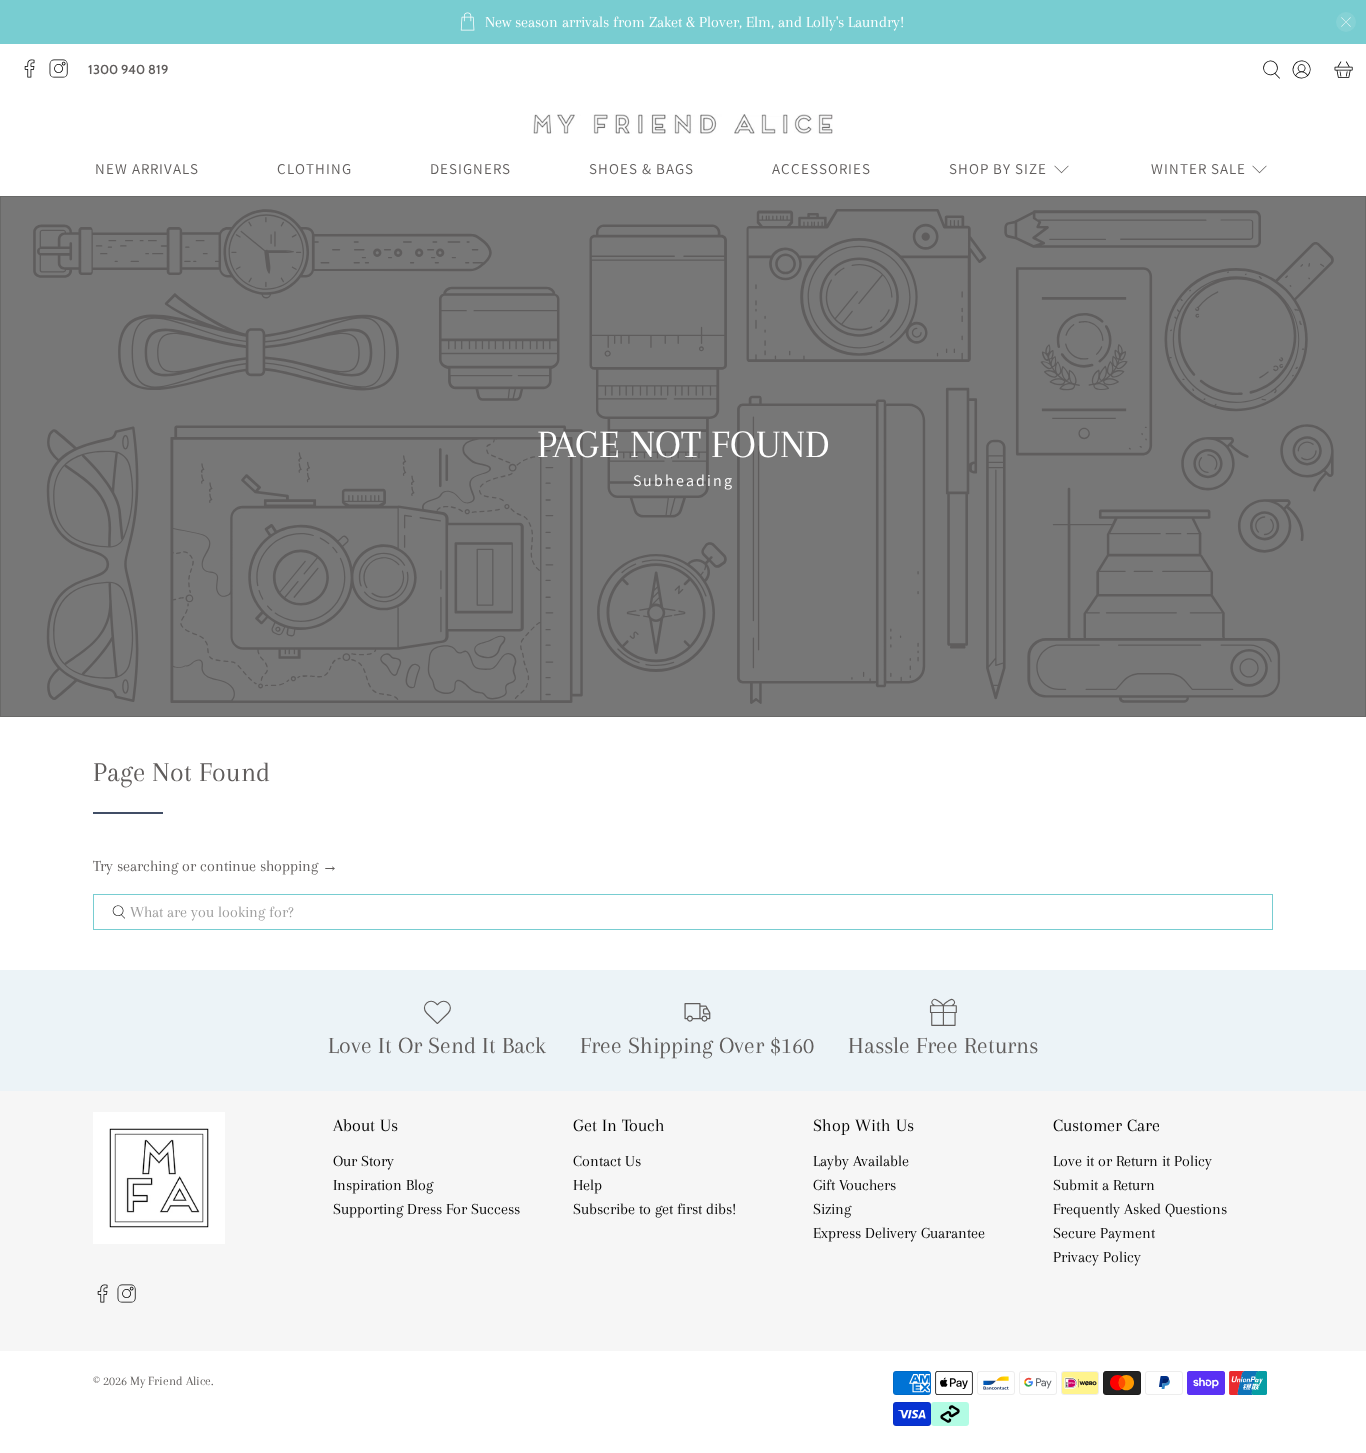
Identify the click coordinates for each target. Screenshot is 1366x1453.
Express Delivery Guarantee (899, 1233)
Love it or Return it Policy (1132, 1161)
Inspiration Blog (383, 1185)
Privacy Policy (1097, 1257)
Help (587, 1185)
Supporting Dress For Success (426, 1209)
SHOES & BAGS (641, 168)
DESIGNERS (470, 168)
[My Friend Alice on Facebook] (34, 74)
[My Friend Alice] (683, 124)
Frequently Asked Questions (1140, 1209)
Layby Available (861, 1161)
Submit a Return (1104, 1185)
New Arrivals (147, 168)
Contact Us (607, 1161)
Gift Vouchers (854, 1185)
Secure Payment (1104, 1233)
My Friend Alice (170, 1380)
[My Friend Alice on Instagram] (63, 74)
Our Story (363, 1161)
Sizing (832, 1209)
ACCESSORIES (821, 168)
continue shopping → (269, 866)
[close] (1346, 22)
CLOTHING (314, 168)
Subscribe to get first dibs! (654, 1209)
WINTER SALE (1198, 168)
